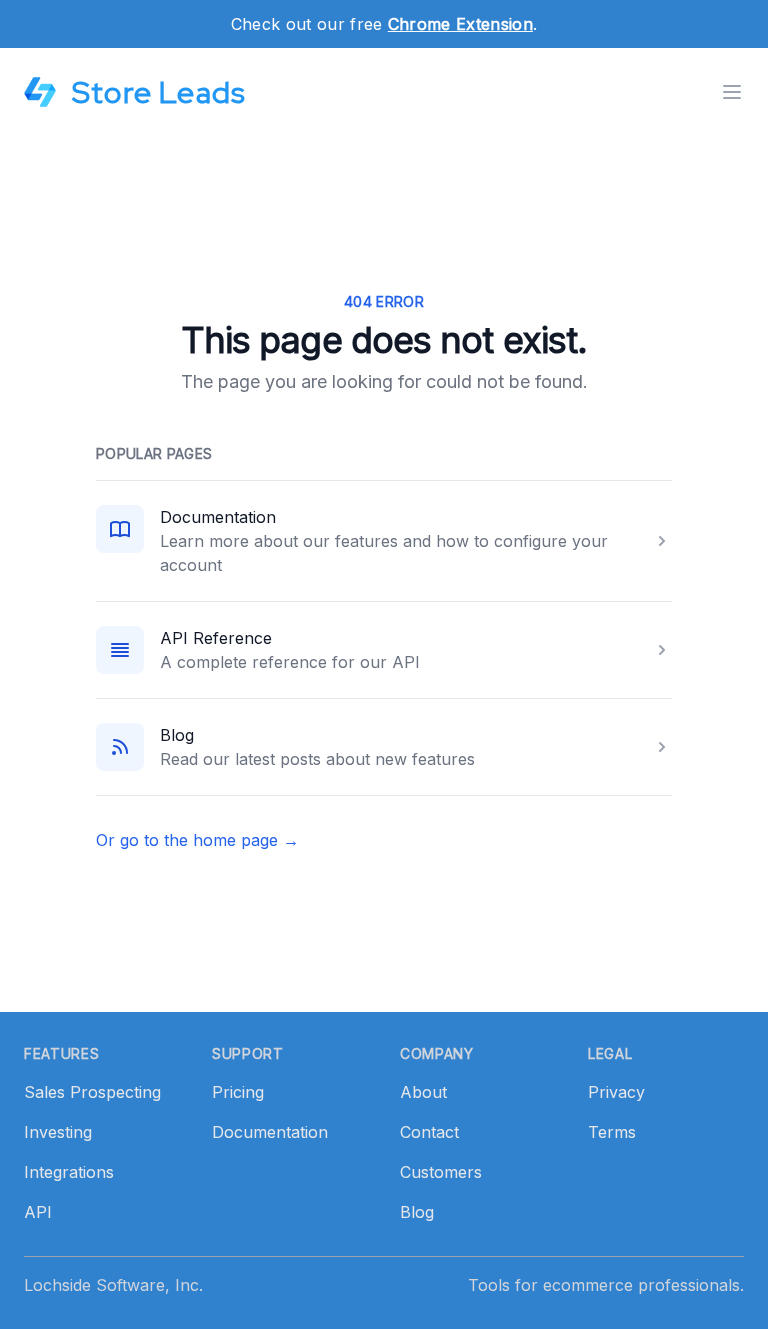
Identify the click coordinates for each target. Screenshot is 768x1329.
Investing (58, 1132)
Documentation (218, 517)
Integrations (69, 1172)
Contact (429, 1132)
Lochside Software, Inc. (113, 1285)
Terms (612, 1132)
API (38, 1212)
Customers (441, 1172)
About (423, 1092)
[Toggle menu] (732, 92)
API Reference (216, 638)
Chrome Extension (460, 24)
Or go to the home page (197, 840)
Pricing (238, 1092)
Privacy (616, 1092)
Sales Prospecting (92, 1092)
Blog (177, 735)
